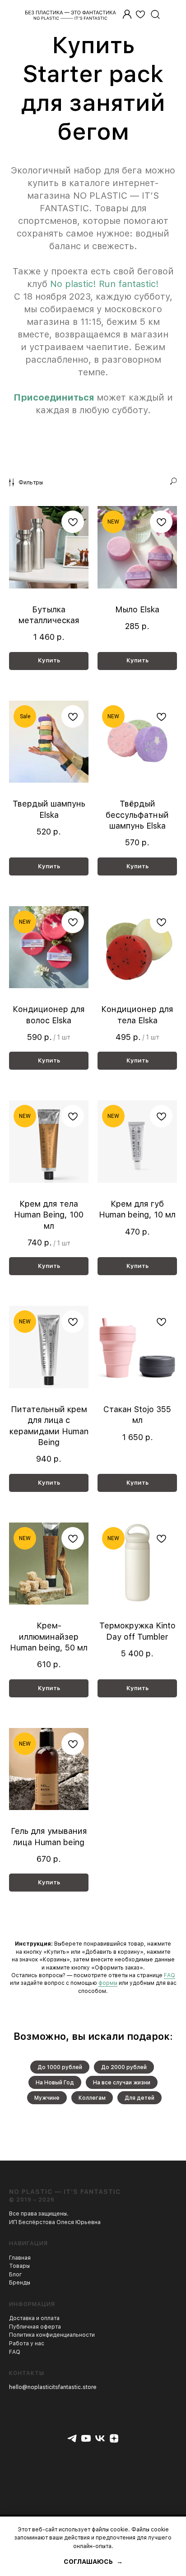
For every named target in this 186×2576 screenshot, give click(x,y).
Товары (19, 2266)
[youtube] (86, 2438)
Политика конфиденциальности (52, 2335)
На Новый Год (55, 2083)
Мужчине (47, 2098)
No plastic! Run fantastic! (105, 284)
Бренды (20, 2283)
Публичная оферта (35, 2327)
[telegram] (72, 2438)
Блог (16, 2275)
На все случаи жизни (122, 2083)
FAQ (170, 1975)
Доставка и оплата (34, 2318)
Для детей (139, 2098)
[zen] (114, 2438)
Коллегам (92, 2098)
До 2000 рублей (124, 2067)
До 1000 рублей (60, 2067)
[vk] (100, 2438)
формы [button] (108, 1983)
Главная (20, 2258)
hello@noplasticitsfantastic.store (53, 2387)
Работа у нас (27, 2343)
